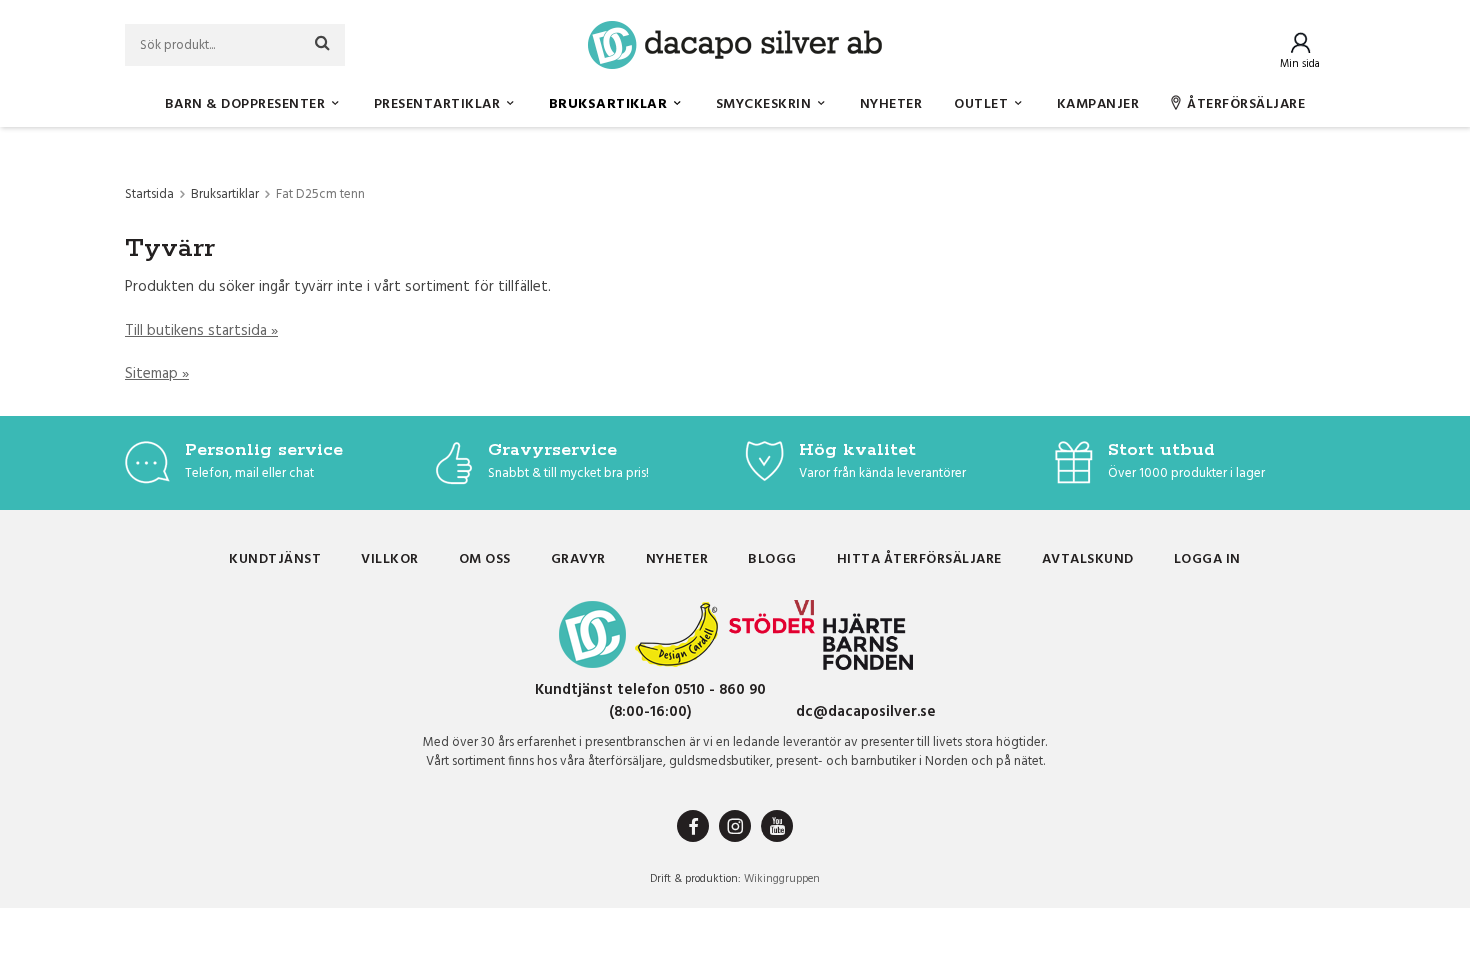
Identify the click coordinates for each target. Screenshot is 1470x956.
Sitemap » (157, 374)
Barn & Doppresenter (245, 104)
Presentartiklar (437, 104)
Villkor (390, 559)
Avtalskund (1088, 559)
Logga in (1207, 559)
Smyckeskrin (764, 104)
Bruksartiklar (608, 104)
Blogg (772, 559)
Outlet (981, 104)
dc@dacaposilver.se (866, 712)
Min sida (1300, 64)
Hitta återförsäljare (919, 559)
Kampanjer (1098, 104)
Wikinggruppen (782, 879)
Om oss (485, 559)
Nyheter (891, 104)
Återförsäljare (1246, 104)
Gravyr (578, 559)
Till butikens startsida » (201, 331)
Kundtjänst (275, 559)
